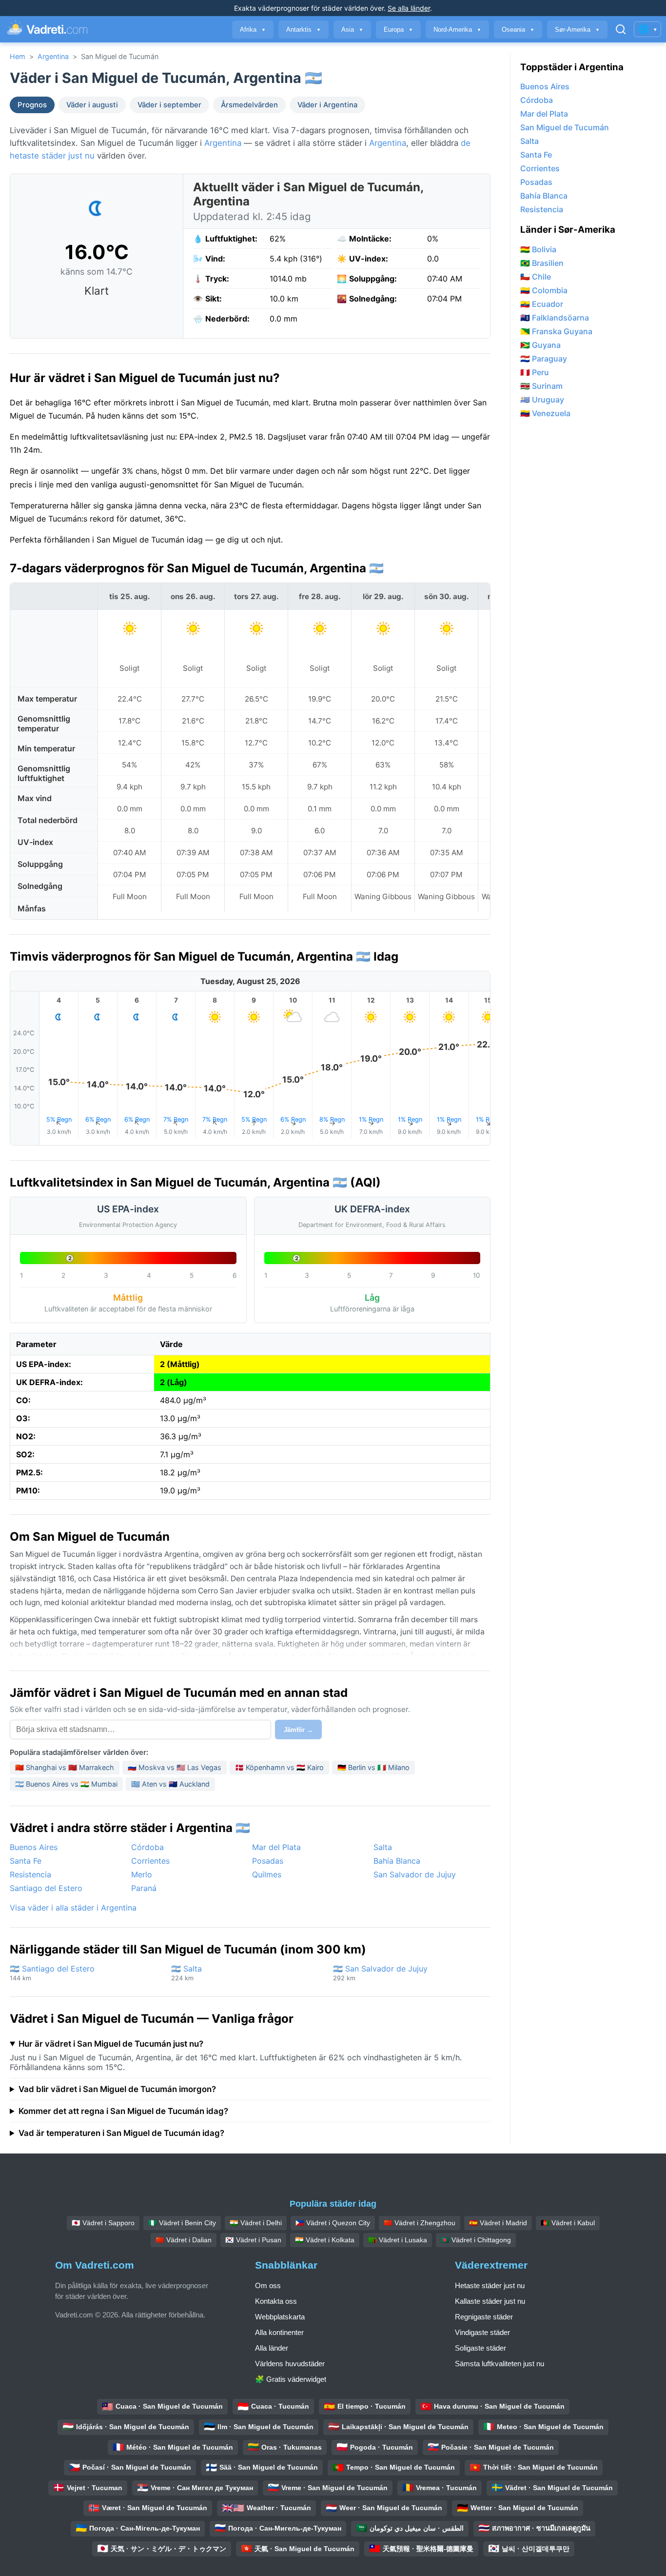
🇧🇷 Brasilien (542, 263)
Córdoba (147, 1847)
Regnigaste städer (484, 2317)
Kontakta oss (276, 2301)
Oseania (518, 30)
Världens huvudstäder (290, 2364)
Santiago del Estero (46, 1888)
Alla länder (272, 2348)
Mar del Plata (276, 1847)
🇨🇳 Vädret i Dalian (184, 2240)
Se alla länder (409, 8)
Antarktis (304, 30)
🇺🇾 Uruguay (542, 400)
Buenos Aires (34, 1847)
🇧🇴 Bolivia (538, 249)
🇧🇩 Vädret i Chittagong (476, 2240)
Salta (383, 1847)
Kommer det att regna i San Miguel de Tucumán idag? (123, 2111)
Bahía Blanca (397, 1861)
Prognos (32, 105)
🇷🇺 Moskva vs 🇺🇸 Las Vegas (175, 1767)
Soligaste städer (480, 2348)
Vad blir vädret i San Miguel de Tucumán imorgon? (117, 2089)
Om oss (268, 2285)
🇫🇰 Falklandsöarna (555, 318)
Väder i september (169, 105)
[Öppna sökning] (621, 29)
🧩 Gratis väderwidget (291, 2379)
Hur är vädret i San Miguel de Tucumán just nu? (111, 2044)
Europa (398, 30)
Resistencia (30, 1874)
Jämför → (298, 1730)
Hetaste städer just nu (490, 2285)
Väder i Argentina (327, 105)
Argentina (53, 56)
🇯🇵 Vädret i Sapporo (103, 2223)
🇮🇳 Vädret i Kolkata (325, 2240)
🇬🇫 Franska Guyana (556, 331)
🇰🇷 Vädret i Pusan (253, 2240)
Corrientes (150, 1861)
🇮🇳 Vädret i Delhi (256, 2223)
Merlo (142, 1874)
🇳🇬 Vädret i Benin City (182, 2223)
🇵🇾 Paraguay (544, 359)
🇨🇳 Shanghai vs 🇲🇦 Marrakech (65, 1767)
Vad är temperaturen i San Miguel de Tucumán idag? (121, 2133)
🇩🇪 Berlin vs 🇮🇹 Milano (373, 1767)
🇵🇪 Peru (535, 372)
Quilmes (267, 1874)
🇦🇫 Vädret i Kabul (568, 2223)
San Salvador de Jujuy (415, 1874)
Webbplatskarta (280, 2317)
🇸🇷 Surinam (541, 386)
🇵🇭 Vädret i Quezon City (333, 2223)
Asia (352, 30)
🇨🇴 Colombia (544, 290)
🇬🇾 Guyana (540, 345)
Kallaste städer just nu (490, 2301)
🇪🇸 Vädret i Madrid (498, 2223)
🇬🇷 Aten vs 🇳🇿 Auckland (170, 1784)
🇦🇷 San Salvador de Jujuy (380, 1973)
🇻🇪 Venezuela (545, 413)
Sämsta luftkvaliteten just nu (499, 2364)
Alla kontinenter (279, 2332)
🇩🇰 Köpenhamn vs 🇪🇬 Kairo (279, 1767)
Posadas (268, 1861)
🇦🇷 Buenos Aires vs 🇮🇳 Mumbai (66, 1784)
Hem (18, 56)
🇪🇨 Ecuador (542, 304)
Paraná (144, 1888)
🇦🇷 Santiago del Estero (52, 1973)
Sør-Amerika (577, 30)
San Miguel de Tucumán (565, 127)
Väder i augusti (92, 105)
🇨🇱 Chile (536, 277)
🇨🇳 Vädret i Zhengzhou (420, 2223)
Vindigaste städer (482, 2332)
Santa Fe (26, 1861)
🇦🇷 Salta (186, 1973)
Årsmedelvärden (249, 105)
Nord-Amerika (457, 30)
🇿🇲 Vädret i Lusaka (398, 2240)
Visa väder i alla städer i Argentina (73, 1908)
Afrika (253, 30)
